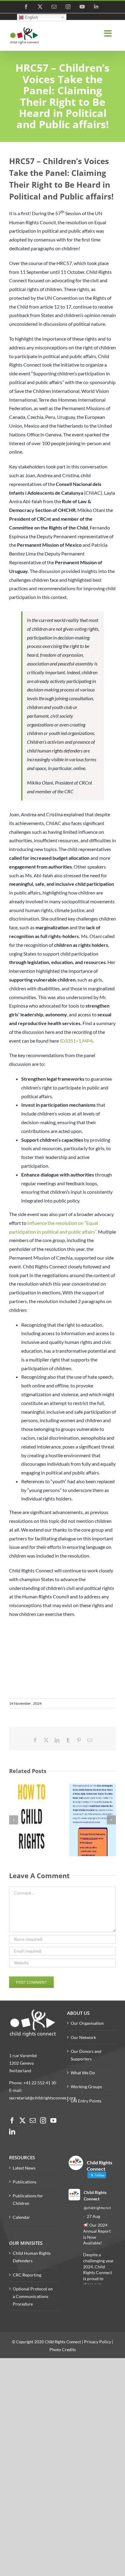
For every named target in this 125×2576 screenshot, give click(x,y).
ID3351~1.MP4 (76, 1041)
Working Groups (86, 2087)
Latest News (24, 2168)
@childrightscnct (97, 2208)
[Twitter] (22, 2121)
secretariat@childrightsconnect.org (42, 2098)
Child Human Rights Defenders (32, 2257)
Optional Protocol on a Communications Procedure (33, 2296)
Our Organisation (87, 2023)
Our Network (83, 2037)
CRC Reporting (27, 2275)
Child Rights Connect (95, 2196)
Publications (25, 2182)
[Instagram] (43, 2121)
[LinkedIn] (12, 2132)
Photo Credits (63, 2349)
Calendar (21, 2217)
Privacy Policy (98, 2342)
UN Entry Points (86, 2101)
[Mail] (33, 2121)
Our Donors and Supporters (86, 2055)
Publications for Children (28, 2199)
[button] (14, 1820)
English (31, 17)
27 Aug (93, 2216)
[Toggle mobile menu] (108, 34)
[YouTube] (53, 2121)
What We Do (83, 2073)
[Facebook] (12, 2121)
